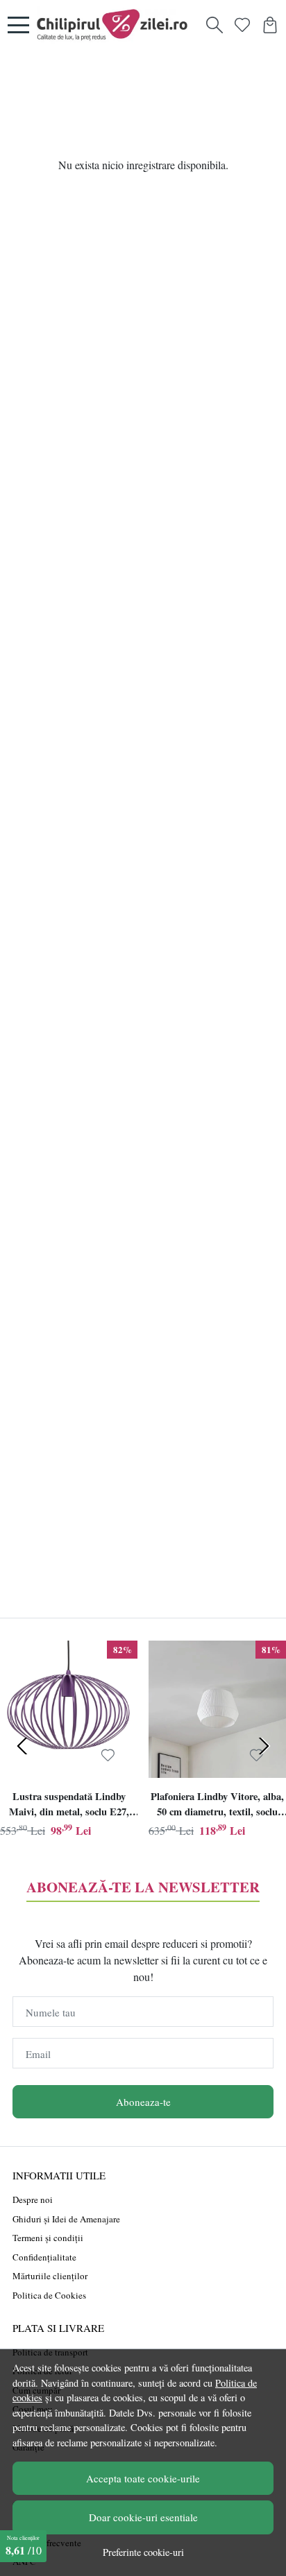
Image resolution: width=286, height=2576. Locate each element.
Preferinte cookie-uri (143, 2552)
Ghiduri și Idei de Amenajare (66, 2219)
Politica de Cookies (49, 2295)
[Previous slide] (22, 1746)
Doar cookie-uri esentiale (143, 2517)
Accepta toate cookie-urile (143, 2478)
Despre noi (33, 2199)
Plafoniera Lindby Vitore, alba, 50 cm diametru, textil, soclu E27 (217, 1806)
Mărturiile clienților (50, 2276)
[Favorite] (242, 25)
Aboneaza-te (143, 2102)
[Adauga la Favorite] (108, 1755)
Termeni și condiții (48, 2238)
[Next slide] (264, 1746)
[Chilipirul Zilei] (116, 25)
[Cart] (270, 25)
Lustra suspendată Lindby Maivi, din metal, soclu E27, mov (69, 1806)
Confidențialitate (44, 2257)
